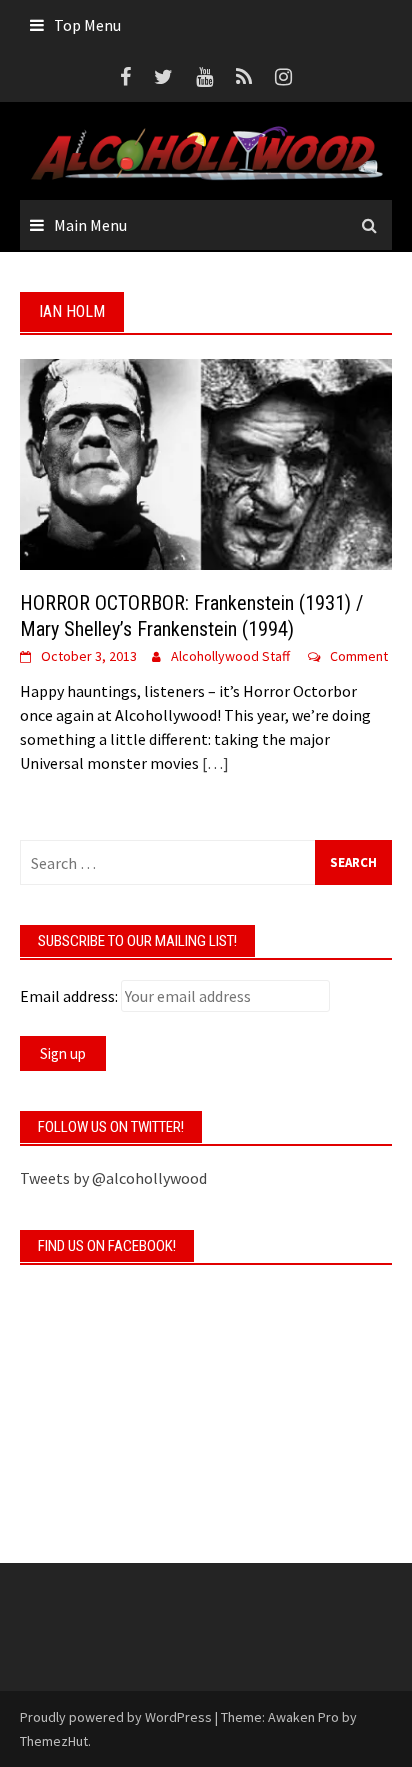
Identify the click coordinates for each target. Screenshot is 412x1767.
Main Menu (90, 225)
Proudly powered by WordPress (116, 1717)
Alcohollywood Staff (230, 656)
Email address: (69, 996)
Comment (359, 656)
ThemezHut (54, 1741)
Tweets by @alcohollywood (113, 1178)
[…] (214, 763)
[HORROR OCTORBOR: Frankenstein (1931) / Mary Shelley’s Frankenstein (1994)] (206, 463)
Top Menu (87, 25)
